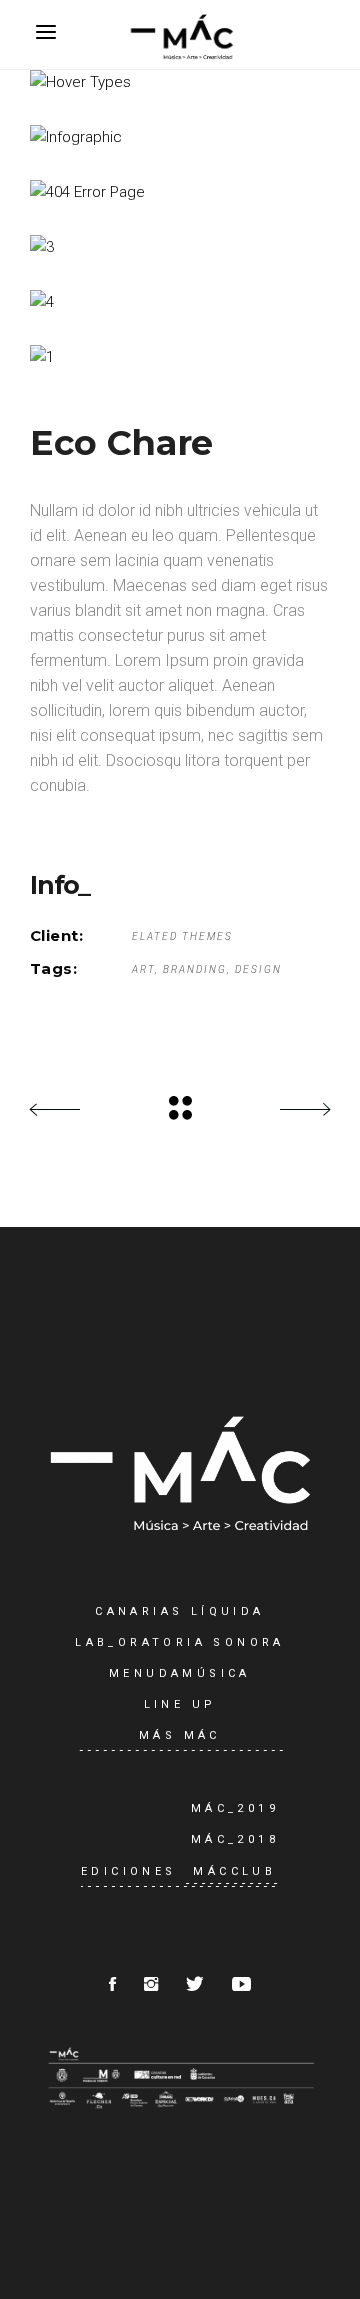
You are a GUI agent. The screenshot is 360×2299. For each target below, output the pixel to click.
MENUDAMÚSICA (180, 1673)
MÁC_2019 (235, 1808)
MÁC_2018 (235, 1839)
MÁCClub (234, 1871)
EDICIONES (129, 1871)
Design (258, 969)
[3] (180, 247)
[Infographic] (180, 137)
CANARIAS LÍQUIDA (179, 1611)
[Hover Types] (180, 82)
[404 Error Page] (180, 192)
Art (143, 969)
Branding (195, 969)
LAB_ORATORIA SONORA (180, 1642)
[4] (180, 302)
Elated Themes (182, 936)
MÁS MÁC (180, 1735)
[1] (180, 357)
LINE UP (180, 1704)
